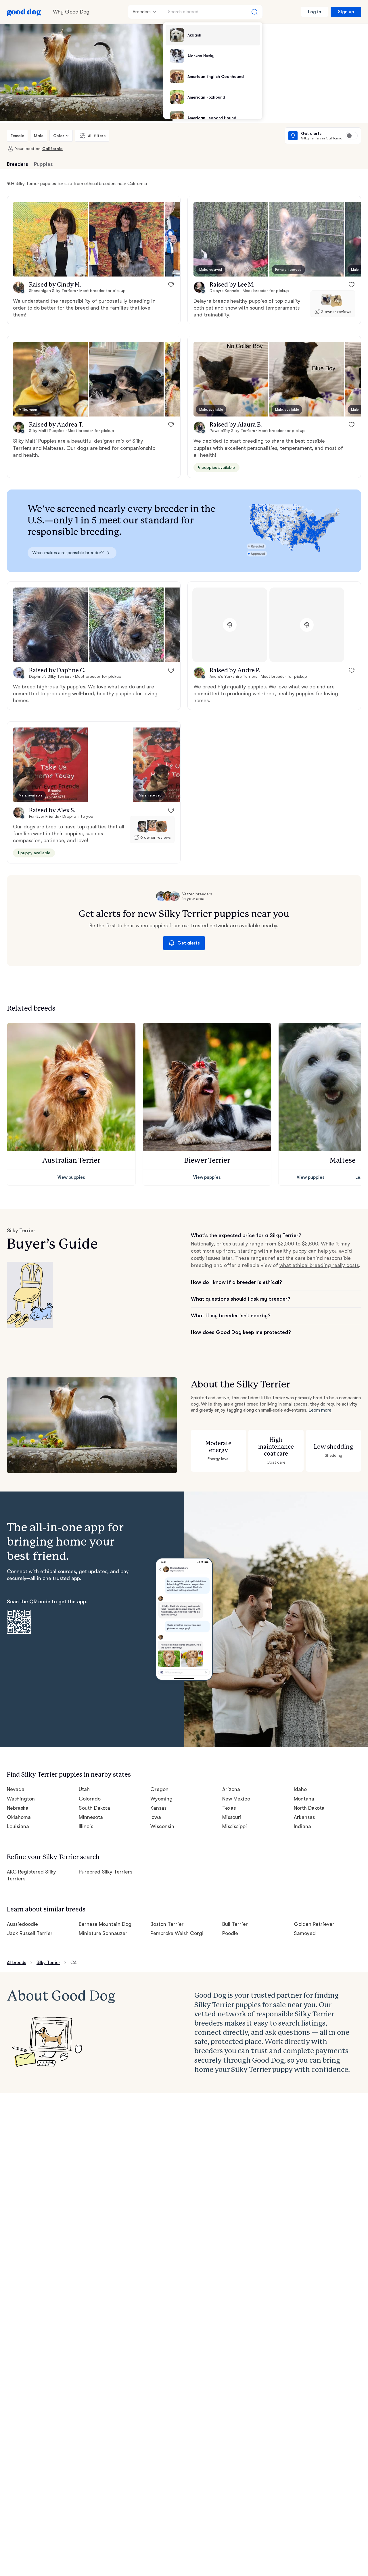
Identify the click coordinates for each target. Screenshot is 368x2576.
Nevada (16, 1789)
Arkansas (304, 1817)
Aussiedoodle (22, 1924)
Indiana (302, 1826)
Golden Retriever (314, 1924)
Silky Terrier (48, 1963)
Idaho (300, 1789)
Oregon (159, 1789)
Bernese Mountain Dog (105, 1924)
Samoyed (305, 1933)
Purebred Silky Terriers (106, 1872)
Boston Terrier (167, 1924)
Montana (304, 1799)
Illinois (86, 1826)
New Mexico (236, 1799)
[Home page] (24, 12)
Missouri (232, 1817)
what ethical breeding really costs (319, 1265)
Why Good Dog (71, 12)
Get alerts (189, 943)
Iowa (156, 1817)
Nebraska (18, 1808)
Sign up (346, 12)
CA (73, 1963)
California (52, 149)
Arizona (231, 1789)
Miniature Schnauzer (103, 1933)
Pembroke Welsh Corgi (177, 1933)
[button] (50, 239)
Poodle (230, 1933)
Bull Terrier (235, 1924)
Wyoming (161, 1799)
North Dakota (309, 1808)
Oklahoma (19, 1817)
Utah (84, 1789)
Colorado (90, 1799)
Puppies (43, 164)
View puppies (71, 1177)
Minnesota (91, 1817)
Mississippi (235, 1826)
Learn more (320, 1410)
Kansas (158, 1808)
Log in (315, 12)
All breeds (17, 1963)
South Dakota (95, 1808)
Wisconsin (162, 1826)
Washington (21, 1799)
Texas (229, 1808)
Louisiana (18, 1826)
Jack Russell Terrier (30, 1933)
